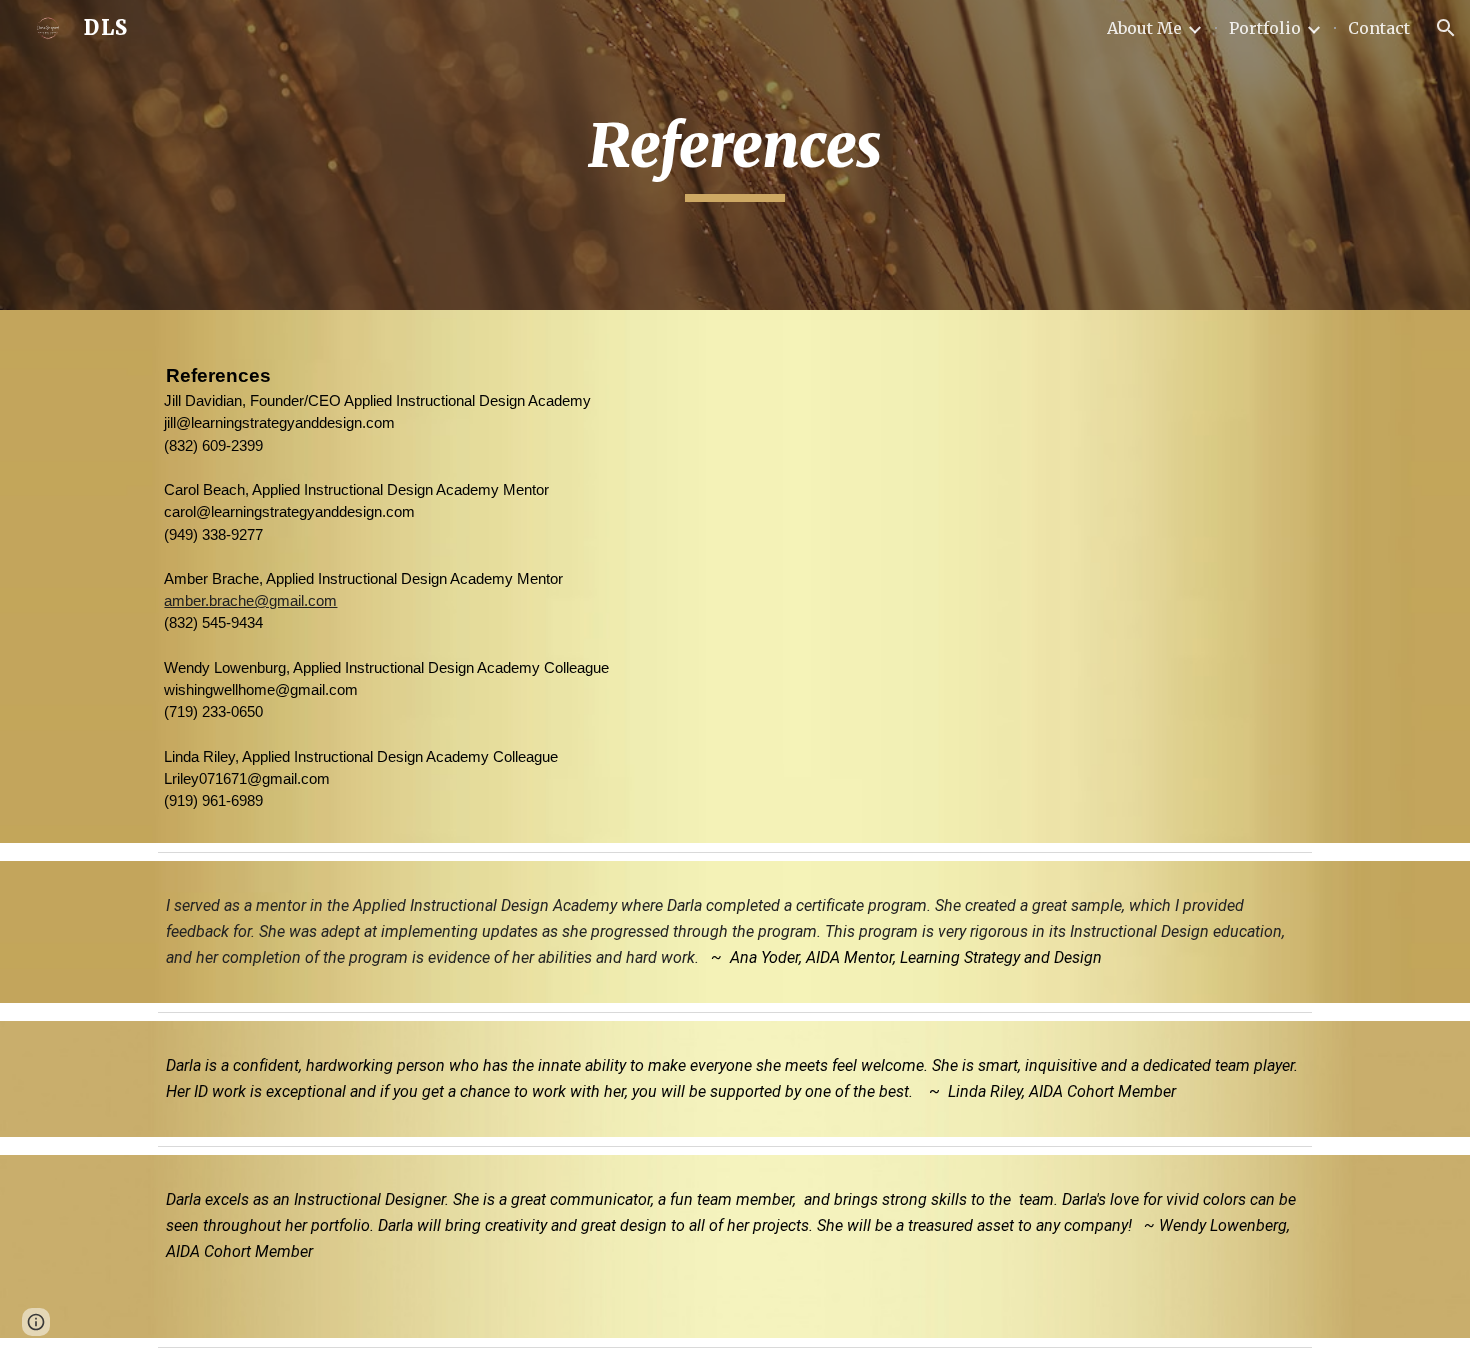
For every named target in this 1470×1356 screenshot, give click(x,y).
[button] (1446, 28)
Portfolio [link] (1265, 28)
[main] (735, 155)
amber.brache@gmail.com (250, 601)
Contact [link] (1379, 28)
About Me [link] (1144, 28)
